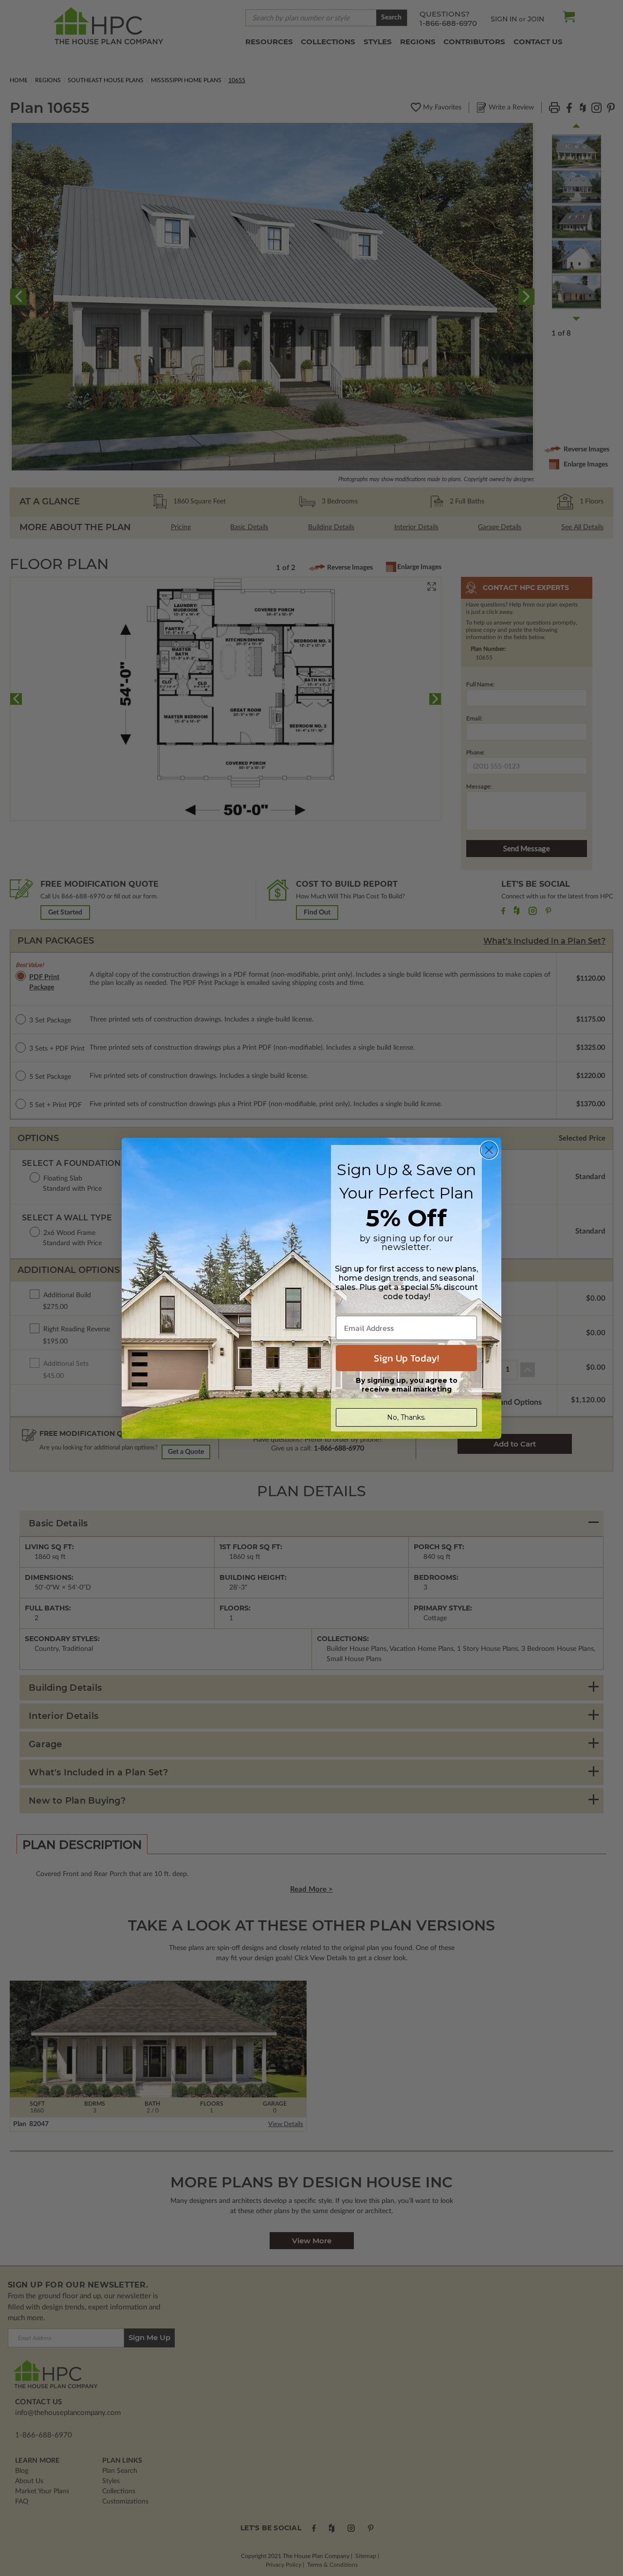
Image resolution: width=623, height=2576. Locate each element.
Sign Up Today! (406, 1358)
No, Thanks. (406, 1417)
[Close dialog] (489, 1150)
